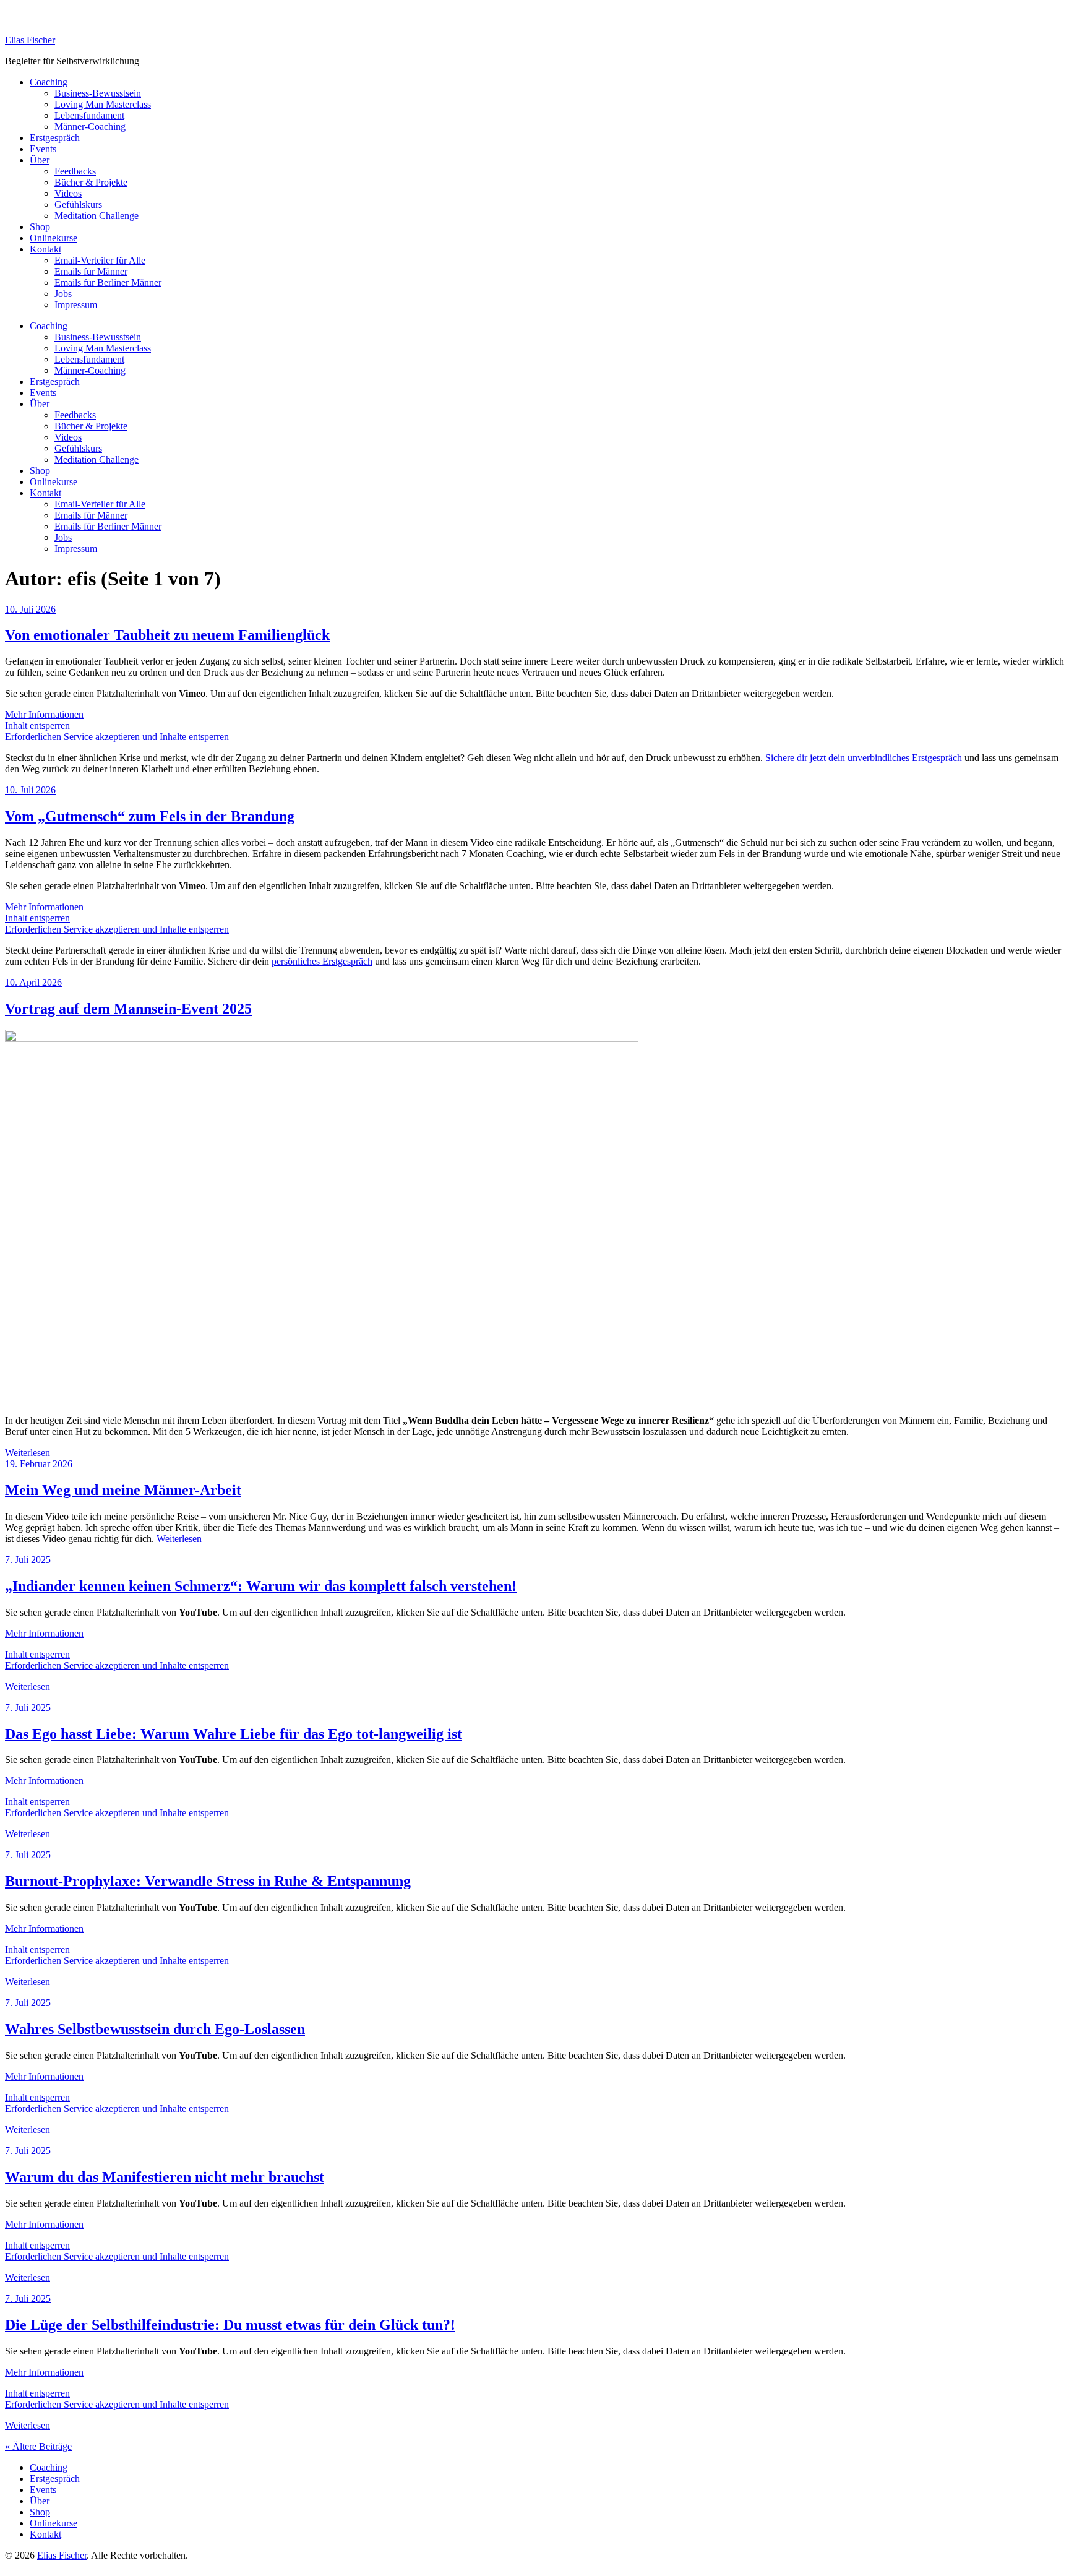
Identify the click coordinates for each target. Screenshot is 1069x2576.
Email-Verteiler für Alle (100, 260)
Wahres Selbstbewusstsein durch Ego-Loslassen (155, 2029)
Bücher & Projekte (91, 182)
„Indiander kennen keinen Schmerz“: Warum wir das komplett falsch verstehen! (261, 1586)
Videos (68, 193)
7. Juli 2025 (28, 1560)
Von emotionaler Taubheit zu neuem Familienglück (167, 635)
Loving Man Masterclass (103, 104)
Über (40, 160)
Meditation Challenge (97, 216)
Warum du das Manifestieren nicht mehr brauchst (165, 2177)
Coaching (49, 82)
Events (43, 149)
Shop (40, 227)
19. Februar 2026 (39, 1464)
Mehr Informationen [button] (44, 714)
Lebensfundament (89, 115)
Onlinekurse (54, 238)
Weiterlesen (28, 1453)
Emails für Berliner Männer (108, 282)
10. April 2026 (33, 982)
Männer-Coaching (90, 127)
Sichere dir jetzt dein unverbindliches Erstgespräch (864, 758)
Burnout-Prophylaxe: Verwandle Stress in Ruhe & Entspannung (208, 1881)
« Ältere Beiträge (38, 2446)
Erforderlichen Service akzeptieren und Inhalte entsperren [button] (117, 737)
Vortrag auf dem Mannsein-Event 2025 (128, 1009)
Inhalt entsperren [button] (37, 726)
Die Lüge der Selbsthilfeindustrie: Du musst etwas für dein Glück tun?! (230, 2325)
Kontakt (45, 249)
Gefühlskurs (78, 205)
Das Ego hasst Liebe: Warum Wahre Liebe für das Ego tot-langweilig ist (234, 1734)
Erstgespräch (55, 138)
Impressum (76, 305)
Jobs (63, 294)
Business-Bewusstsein (98, 93)
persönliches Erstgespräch (322, 961)
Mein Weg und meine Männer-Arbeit (123, 1490)
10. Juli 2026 (30, 609)
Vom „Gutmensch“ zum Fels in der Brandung (150, 816)
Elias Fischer (30, 40)
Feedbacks (75, 171)
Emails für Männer (91, 271)
